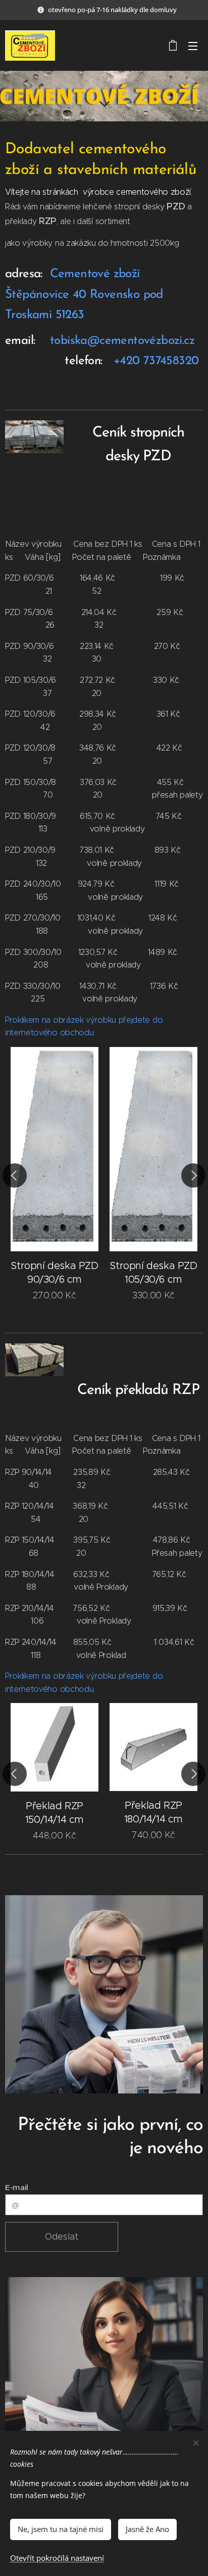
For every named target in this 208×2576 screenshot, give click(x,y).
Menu (193, 46)
